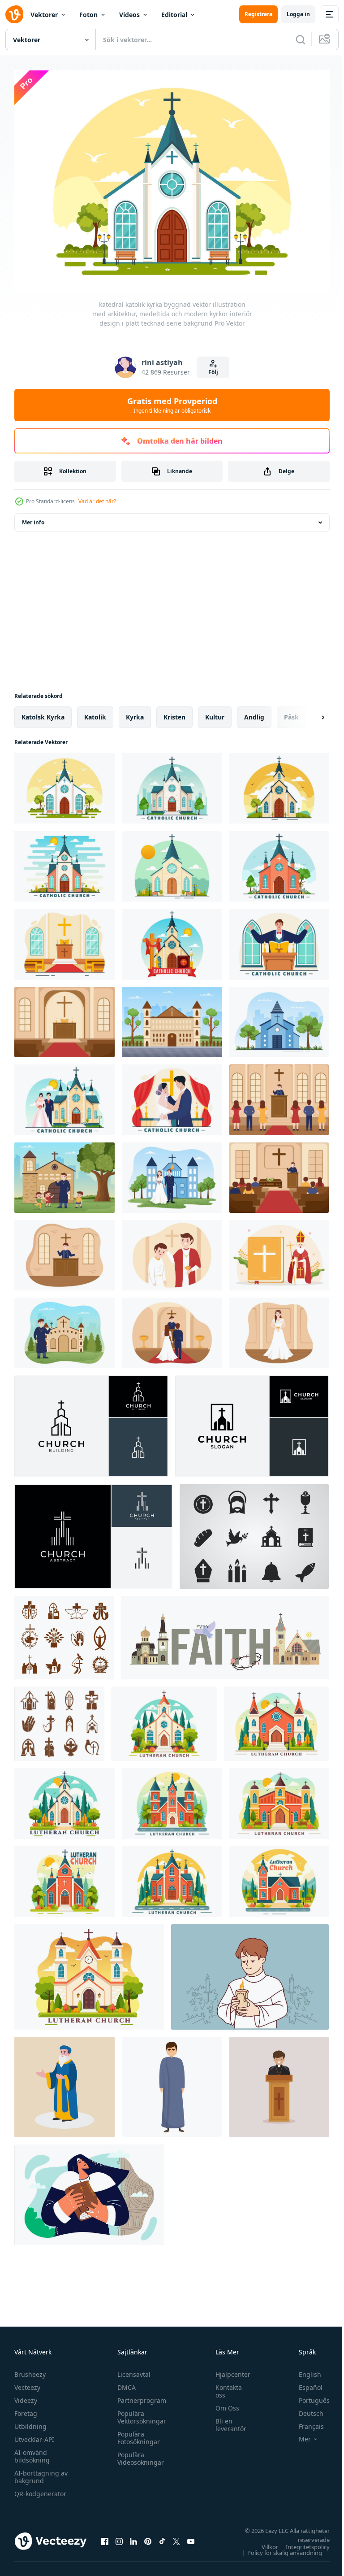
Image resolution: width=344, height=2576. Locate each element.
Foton (88, 15)
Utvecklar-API (34, 2434)
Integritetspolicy (301, 2542)
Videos (129, 15)
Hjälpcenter (228, 2369)
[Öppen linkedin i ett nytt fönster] (133, 2537)
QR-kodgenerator (40, 2489)
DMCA (124, 2382)
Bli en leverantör (226, 2420)
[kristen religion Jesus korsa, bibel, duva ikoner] (64, 1633)
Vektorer (44, 15)
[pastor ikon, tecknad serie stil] (172, 2083)
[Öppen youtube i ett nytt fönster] (191, 2537)
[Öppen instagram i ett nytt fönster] (119, 2537)
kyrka (135, 713)
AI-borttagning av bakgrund (41, 2472)
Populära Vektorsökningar (140, 2412)
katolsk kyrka (43, 713)
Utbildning (30, 2421)
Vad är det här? (97, 501)
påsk (291, 713)
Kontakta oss (224, 2386)
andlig (254, 713)
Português (307, 2395)
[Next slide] (309, 713)
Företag (26, 2408)
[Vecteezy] (14, 14)
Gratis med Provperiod (172, 405)
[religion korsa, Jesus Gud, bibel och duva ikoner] (59, 1719)
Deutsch (304, 2408)
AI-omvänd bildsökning (32, 2451)
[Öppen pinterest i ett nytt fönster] (148, 2537)
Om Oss (223, 2403)
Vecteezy (27, 2382)
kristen (174, 713)
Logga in (298, 14)
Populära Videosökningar (138, 2454)
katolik (95, 713)
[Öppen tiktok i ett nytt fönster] (162, 2537)
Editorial (174, 15)
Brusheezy (30, 2369)
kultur (215, 713)
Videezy (26, 2395)
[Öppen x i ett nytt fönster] (176, 2537)
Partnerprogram (140, 2395)
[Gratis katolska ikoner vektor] (254, 1532)
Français (305, 2421)
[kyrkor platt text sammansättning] (225, 1633)
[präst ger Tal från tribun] (279, 2083)
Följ (213, 372)
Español (304, 2382)
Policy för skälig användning (278, 2548)
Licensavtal (132, 2369)
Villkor (263, 2542)
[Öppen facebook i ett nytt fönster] (105, 2537)
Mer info (33, 518)
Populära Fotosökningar (136, 2433)
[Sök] (301, 39)
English (303, 2369)
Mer (298, 2434)
